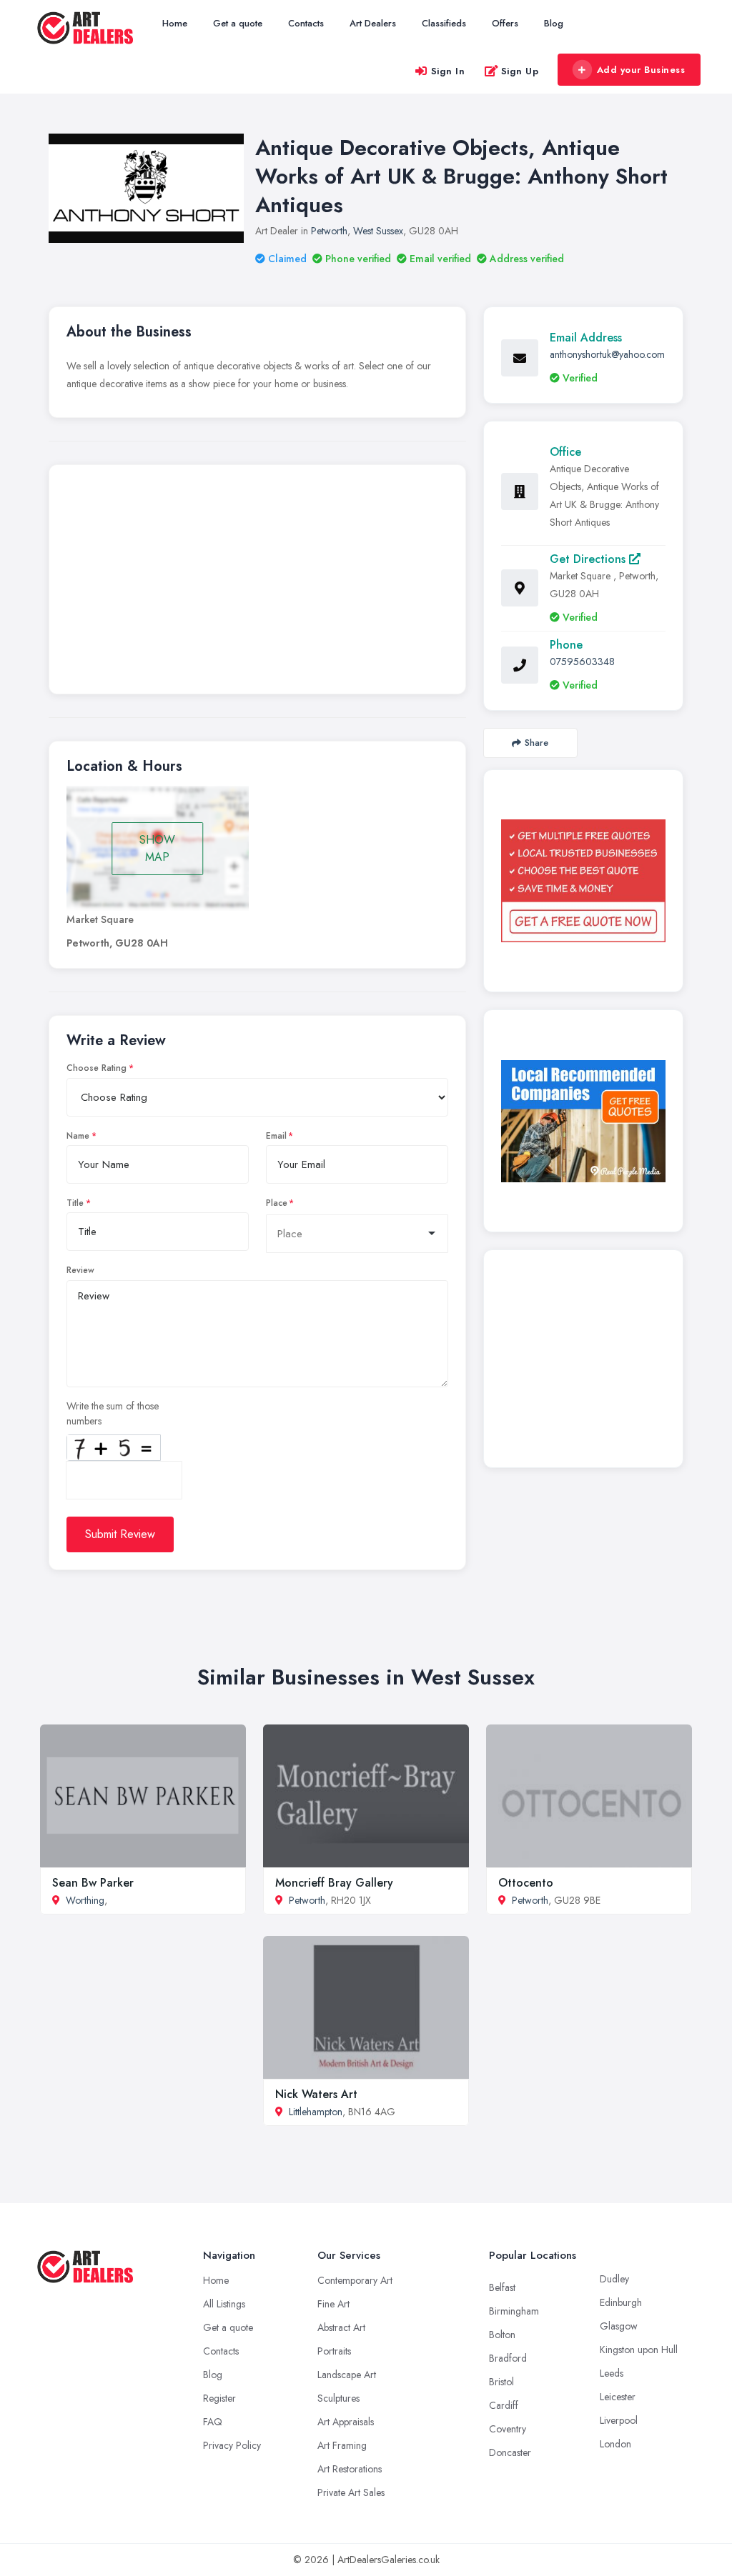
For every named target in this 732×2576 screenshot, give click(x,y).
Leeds (612, 2373)
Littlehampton (316, 2112)
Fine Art (333, 2304)
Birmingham (514, 2311)
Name (78, 1136)
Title (75, 1203)
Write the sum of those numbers (113, 1413)
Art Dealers (373, 23)
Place (277, 1203)
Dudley (614, 2279)
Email (276, 1136)
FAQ (213, 2422)
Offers (505, 23)
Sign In (448, 71)
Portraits (334, 2351)
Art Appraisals (346, 2422)
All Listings (224, 2304)
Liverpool (619, 2420)
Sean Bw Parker (93, 1883)
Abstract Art (341, 2327)
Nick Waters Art (316, 2094)
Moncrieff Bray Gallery (334, 1883)
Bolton (502, 2335)
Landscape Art (347, 2375)
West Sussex (378, 231)
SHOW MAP (157, 848)
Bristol (501, 2382)
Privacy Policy (232, 2445)
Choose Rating (97, 1068)
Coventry (508, 2429)
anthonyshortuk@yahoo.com (607, 354)
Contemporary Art (355, 2280)
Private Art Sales (351, 2492)
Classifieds (444, 23)
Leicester (618, 2397)
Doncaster (510, 2452)
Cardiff (504, 2405)
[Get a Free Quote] (583, 881)
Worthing (85, 1900)
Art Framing (342, 2445)
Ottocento (526, 1883)
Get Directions (589, 559)
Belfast (502, 2287)
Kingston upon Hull (639, 2350)
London (615, 2444)
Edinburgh (621, 2302)
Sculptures (338, 2398)
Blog (554, 23)
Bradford (508, 2358)
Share (536, 743)
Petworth (329, 231)
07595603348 (582, 662)
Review (80, 1270)
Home (175, 23)
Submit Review (120, 1534)
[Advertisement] (257, 583)
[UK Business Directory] (583, 1121)
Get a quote (238, 23)
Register (219, 2398)
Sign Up (520, 71)
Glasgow (619, 2326)
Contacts (306, 23)
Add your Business (641, 70)
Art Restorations (350, 2469)
